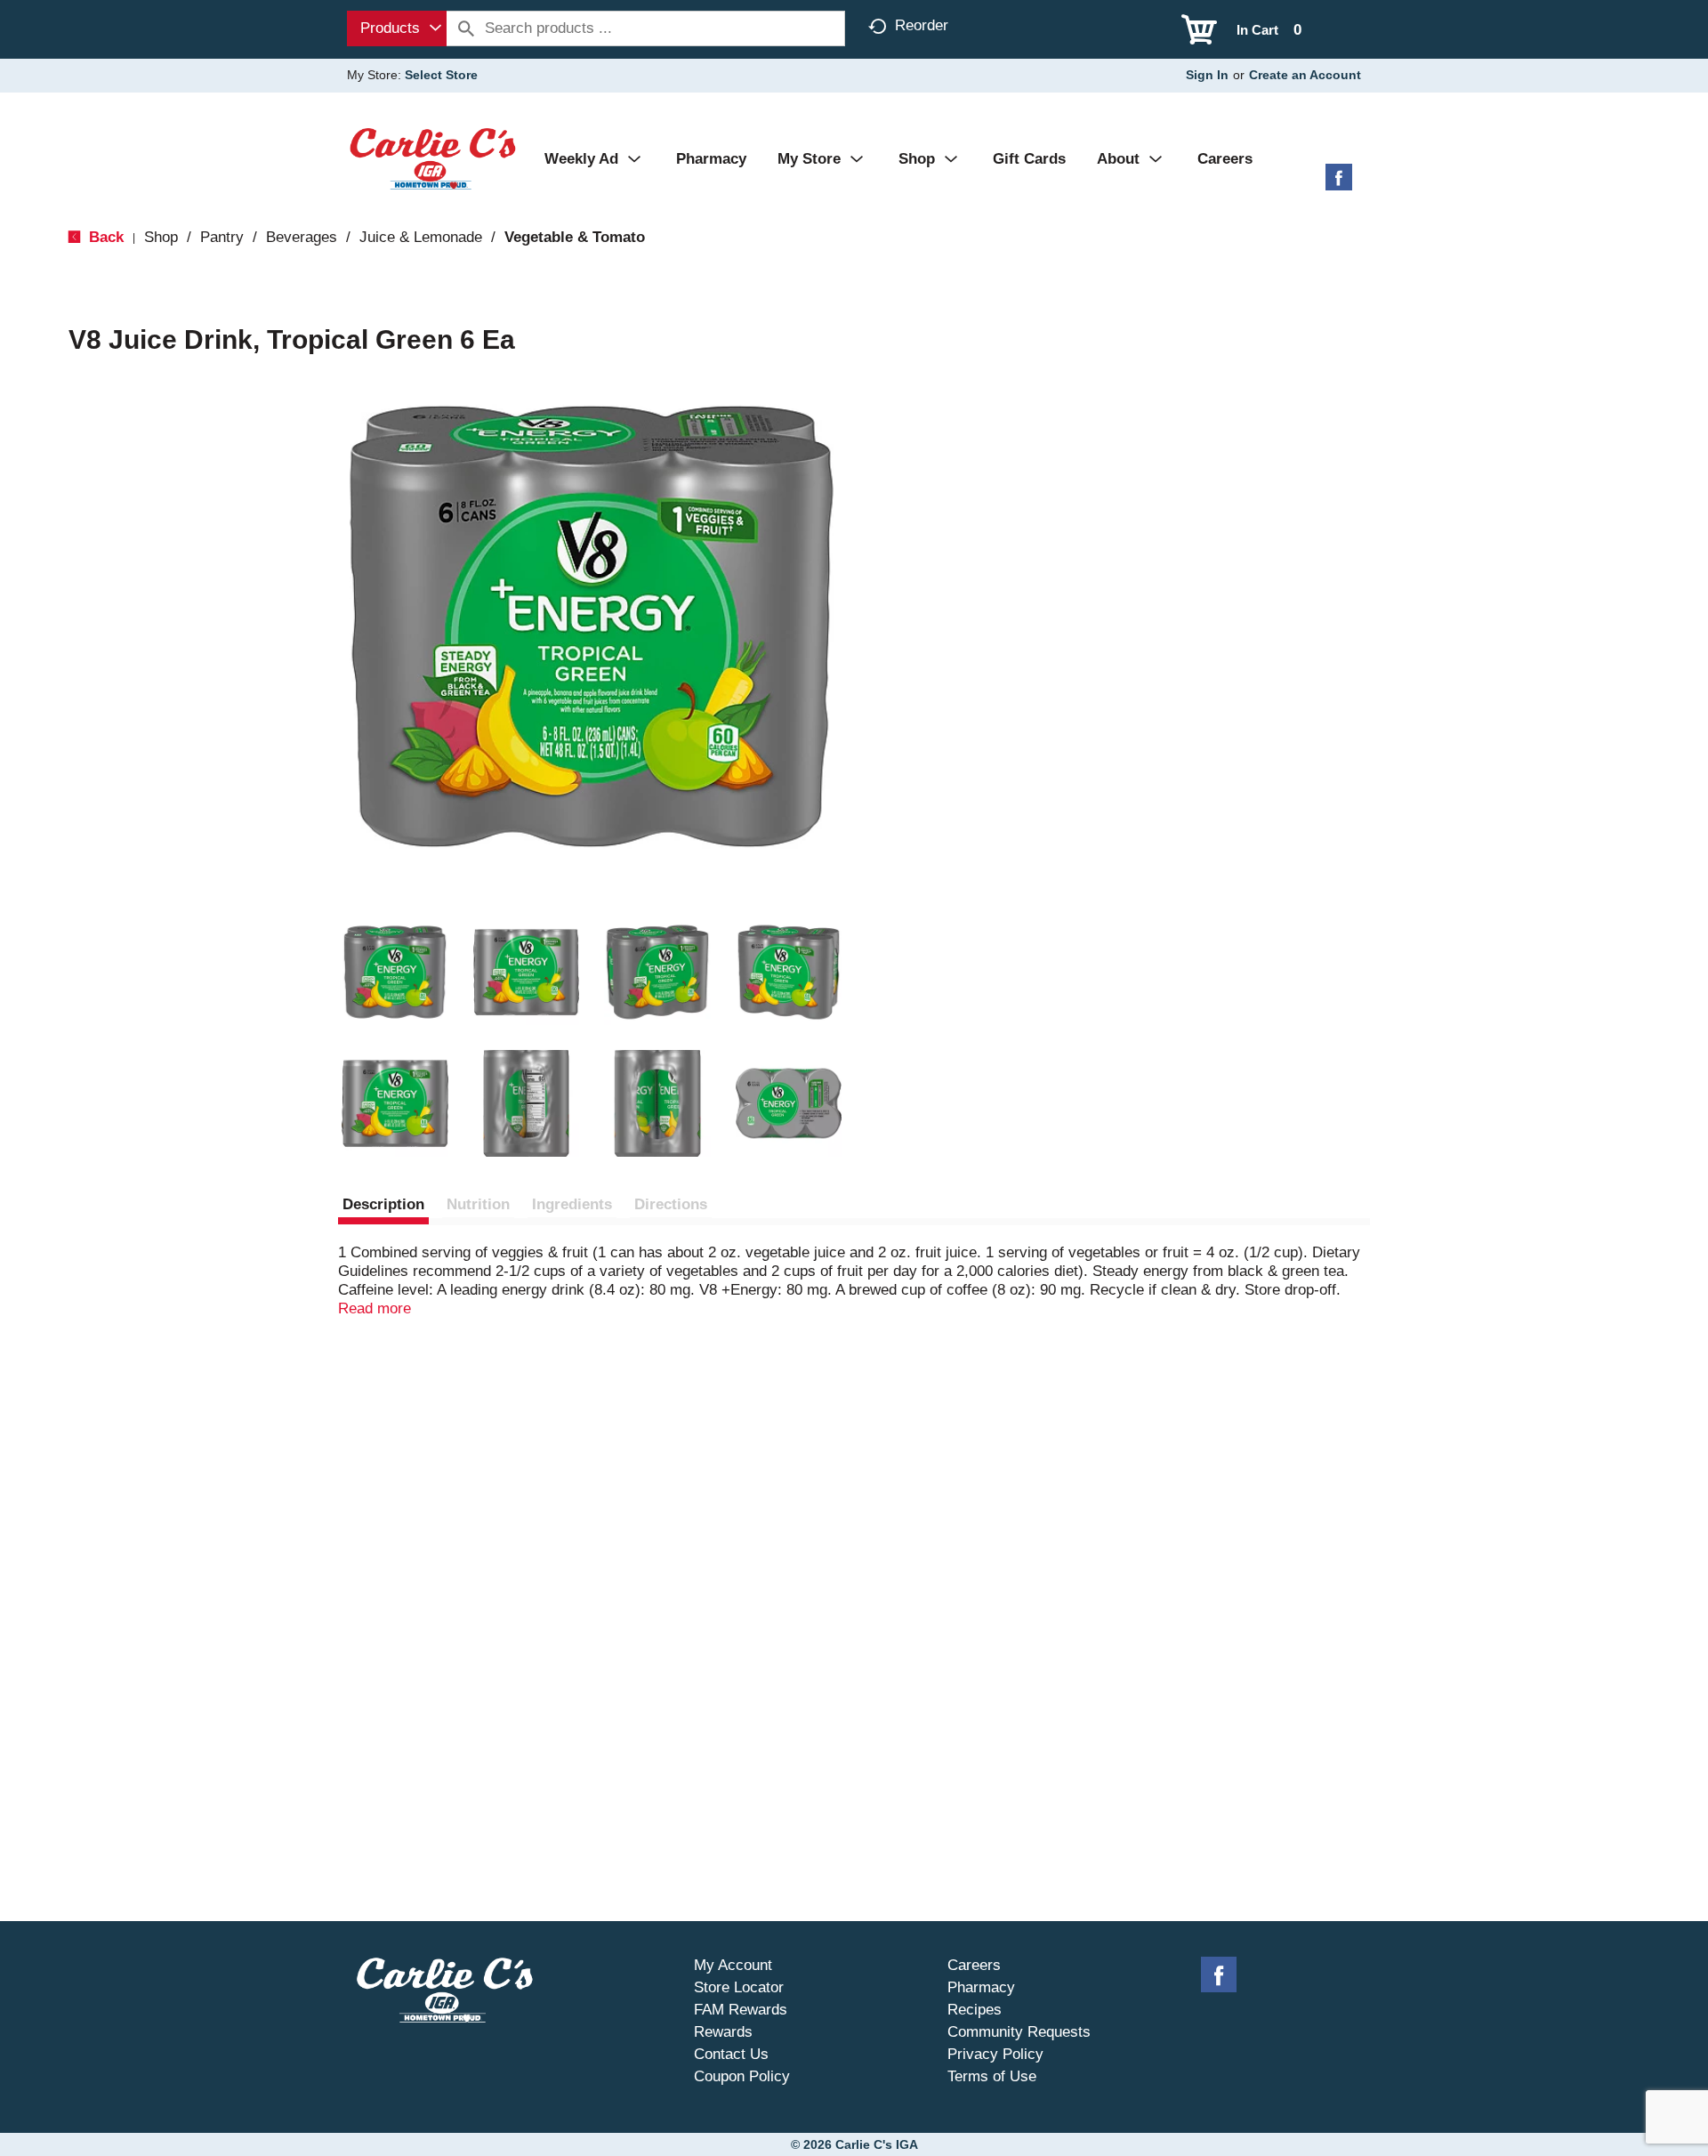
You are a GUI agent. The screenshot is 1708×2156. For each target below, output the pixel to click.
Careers (974, 1965)
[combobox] (397, 28)
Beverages (302, 237)
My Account (733, 1965)
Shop (161, 237)
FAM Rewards (741, 2010)
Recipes (975, 2010)
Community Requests (1019, 2032)
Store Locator (739, 1987)
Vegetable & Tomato (575, 237)
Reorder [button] (922, 25)
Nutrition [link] (478, 1204)
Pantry (222, 237)
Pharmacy (981, 1987)
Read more (375, 1308)
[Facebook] (1339, 184)
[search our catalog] (466, 28)
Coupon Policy (742, 2076)
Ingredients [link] (572, 1204)
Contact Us (731, 2054)
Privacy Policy (995, 2054)
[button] (395, 973)
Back (104, 237)
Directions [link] (671, 1204)
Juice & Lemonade (421, 237)
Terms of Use (992, 2076)
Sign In (1207, 75)
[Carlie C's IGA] (433, 158)
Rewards (723, 2032)
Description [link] (383, 1204)
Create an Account (1305, 75)
